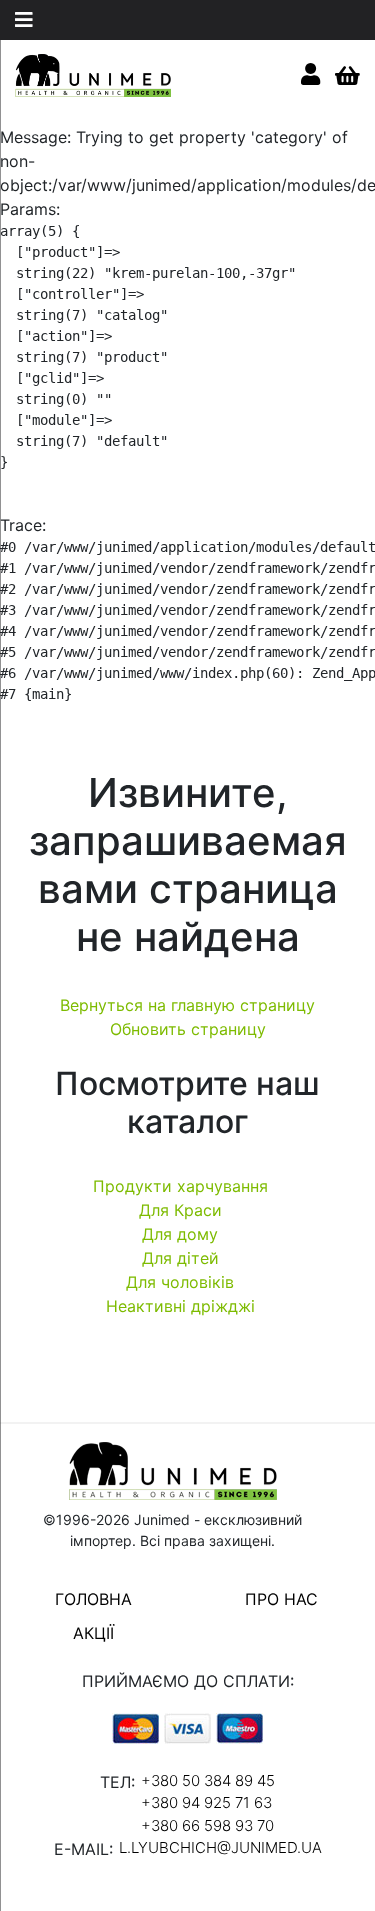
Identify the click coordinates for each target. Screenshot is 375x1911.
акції (93, 1633)
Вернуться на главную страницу (187, 1005)
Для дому (180, 1234)
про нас (281, 1599)
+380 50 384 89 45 (208, 1780)
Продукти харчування (180, 1186)
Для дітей (180, 1258)
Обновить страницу (188, 1029)
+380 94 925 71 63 (206, 1802)
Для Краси (180, 1210)
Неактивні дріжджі (180, 1306)
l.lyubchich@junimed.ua (220, 1847)
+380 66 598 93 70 (207, 1825)
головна (93, 1599)
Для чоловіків (180, 1282)
